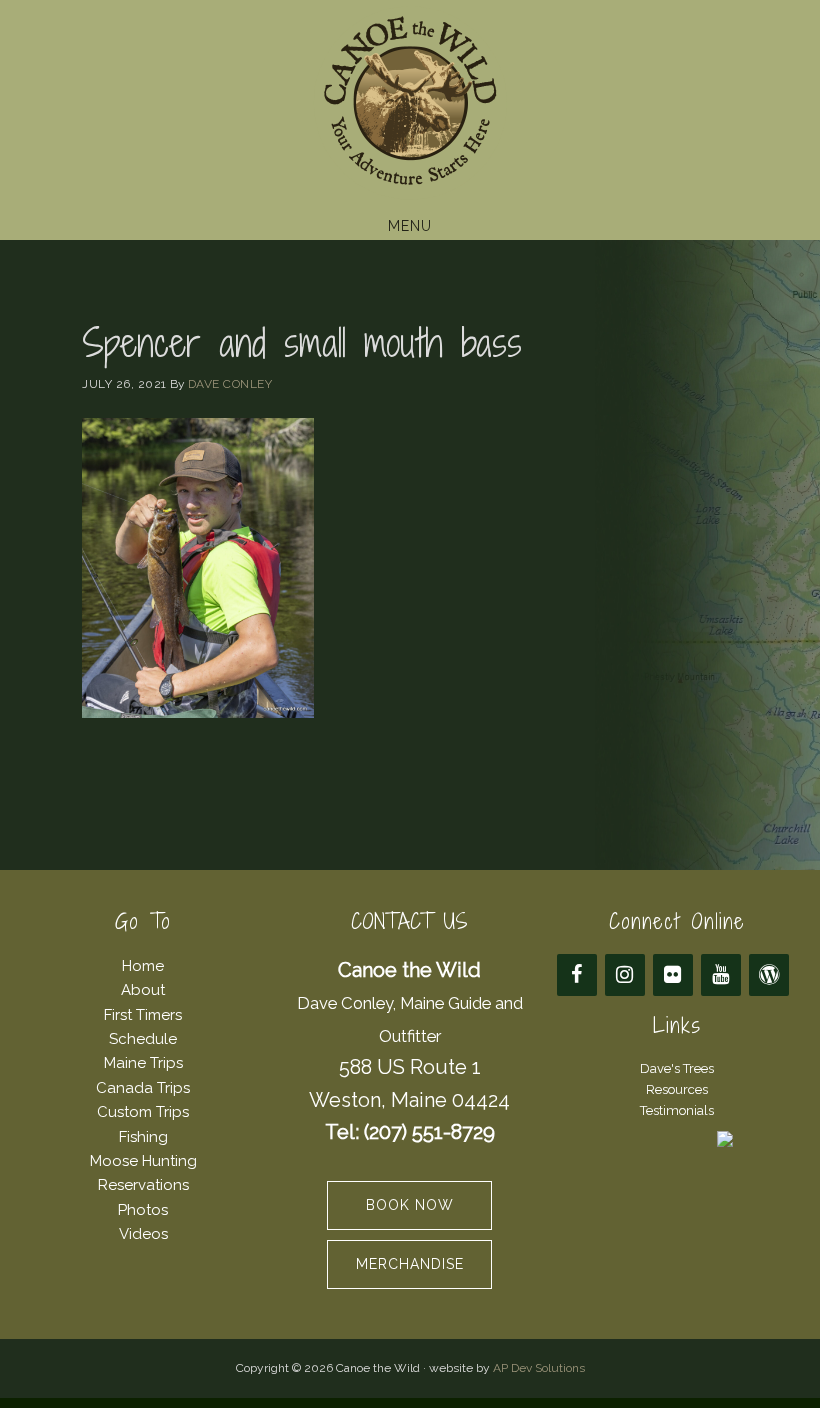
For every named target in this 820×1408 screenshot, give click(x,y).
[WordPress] (769, 975)
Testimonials (677, 1110)
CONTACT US (409, 921)
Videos (143, 1234)
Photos (143, 1210)
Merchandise (410, 1264)
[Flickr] (673, 975)
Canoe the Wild (410, 103)
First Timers (143, 1015)
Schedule (143, 1039)
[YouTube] (721, 975)
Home (143, 966)
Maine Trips (143, 1063)
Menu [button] (410, 226)
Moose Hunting (143, 1161)
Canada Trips (143, 1088)
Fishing (143, 1137)
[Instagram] (625, 975)
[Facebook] (577, 975)
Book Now (410, 1205)
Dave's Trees (677, 1068)
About (143, 990)
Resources (677, 1089)
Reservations (143, 1185)
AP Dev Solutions (539, 1368)
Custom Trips (143, 1112)
